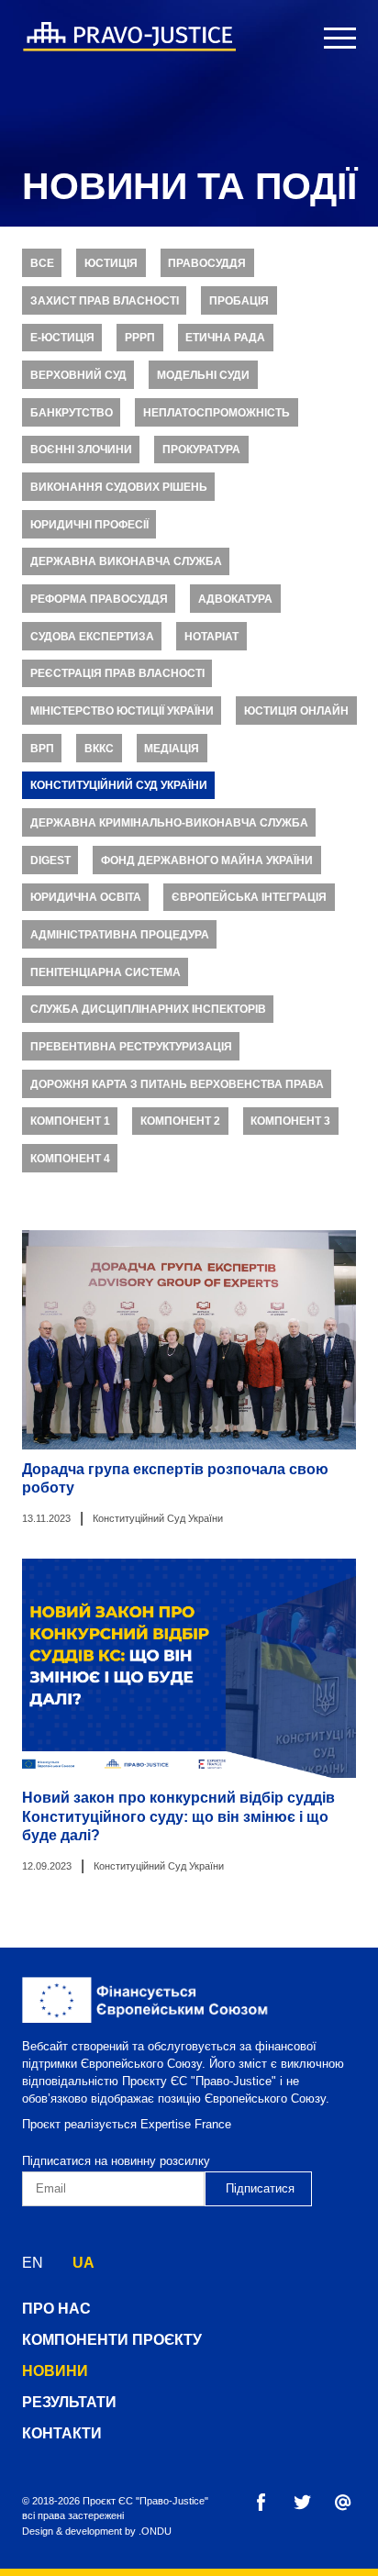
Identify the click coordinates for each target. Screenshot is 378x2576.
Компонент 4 (70, 1159)
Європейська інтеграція (249, 897)
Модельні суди (203, 375)
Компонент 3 (290, 1121)
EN (33, 2263)
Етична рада (225, 338)
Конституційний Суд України (119, 785)
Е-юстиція (62, 338)
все (42, 263)
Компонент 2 (180, 1121)
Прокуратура (201, 450)
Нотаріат (211, 637)
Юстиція (111, 263)
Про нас (56, 2309)
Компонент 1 (70, 1121)
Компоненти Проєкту (112, 2340)
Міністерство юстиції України (122, 711)
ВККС (99, 749)
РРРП (140, 338)
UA (83, 2263)
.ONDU (155, 2531)
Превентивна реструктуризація (131, 1047)
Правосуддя (207, 263)
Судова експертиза (92, 637)
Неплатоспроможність (217, 413)
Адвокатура (235, 599)
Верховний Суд (78, 375)
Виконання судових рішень (119, 487)
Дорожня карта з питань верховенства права (177, 1084)
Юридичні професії (89, 525)
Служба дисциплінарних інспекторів (148, 1009)
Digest (50, 861)
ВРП (42, 749)
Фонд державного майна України (207, 861)
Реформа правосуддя (99, 599)
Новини (55, 2371)
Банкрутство (72, 413)
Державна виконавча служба (126, 561)
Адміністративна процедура (120, 935)
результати (69, 2402)
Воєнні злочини (81, 450)
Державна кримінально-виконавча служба (169, 823)
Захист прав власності (105, 301)
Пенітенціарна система (106, 972)
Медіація (172, 749)
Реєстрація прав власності (117, 673)
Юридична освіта (86, 897)
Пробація (239, 301)
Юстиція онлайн (296, 711)
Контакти (62, 2433)
